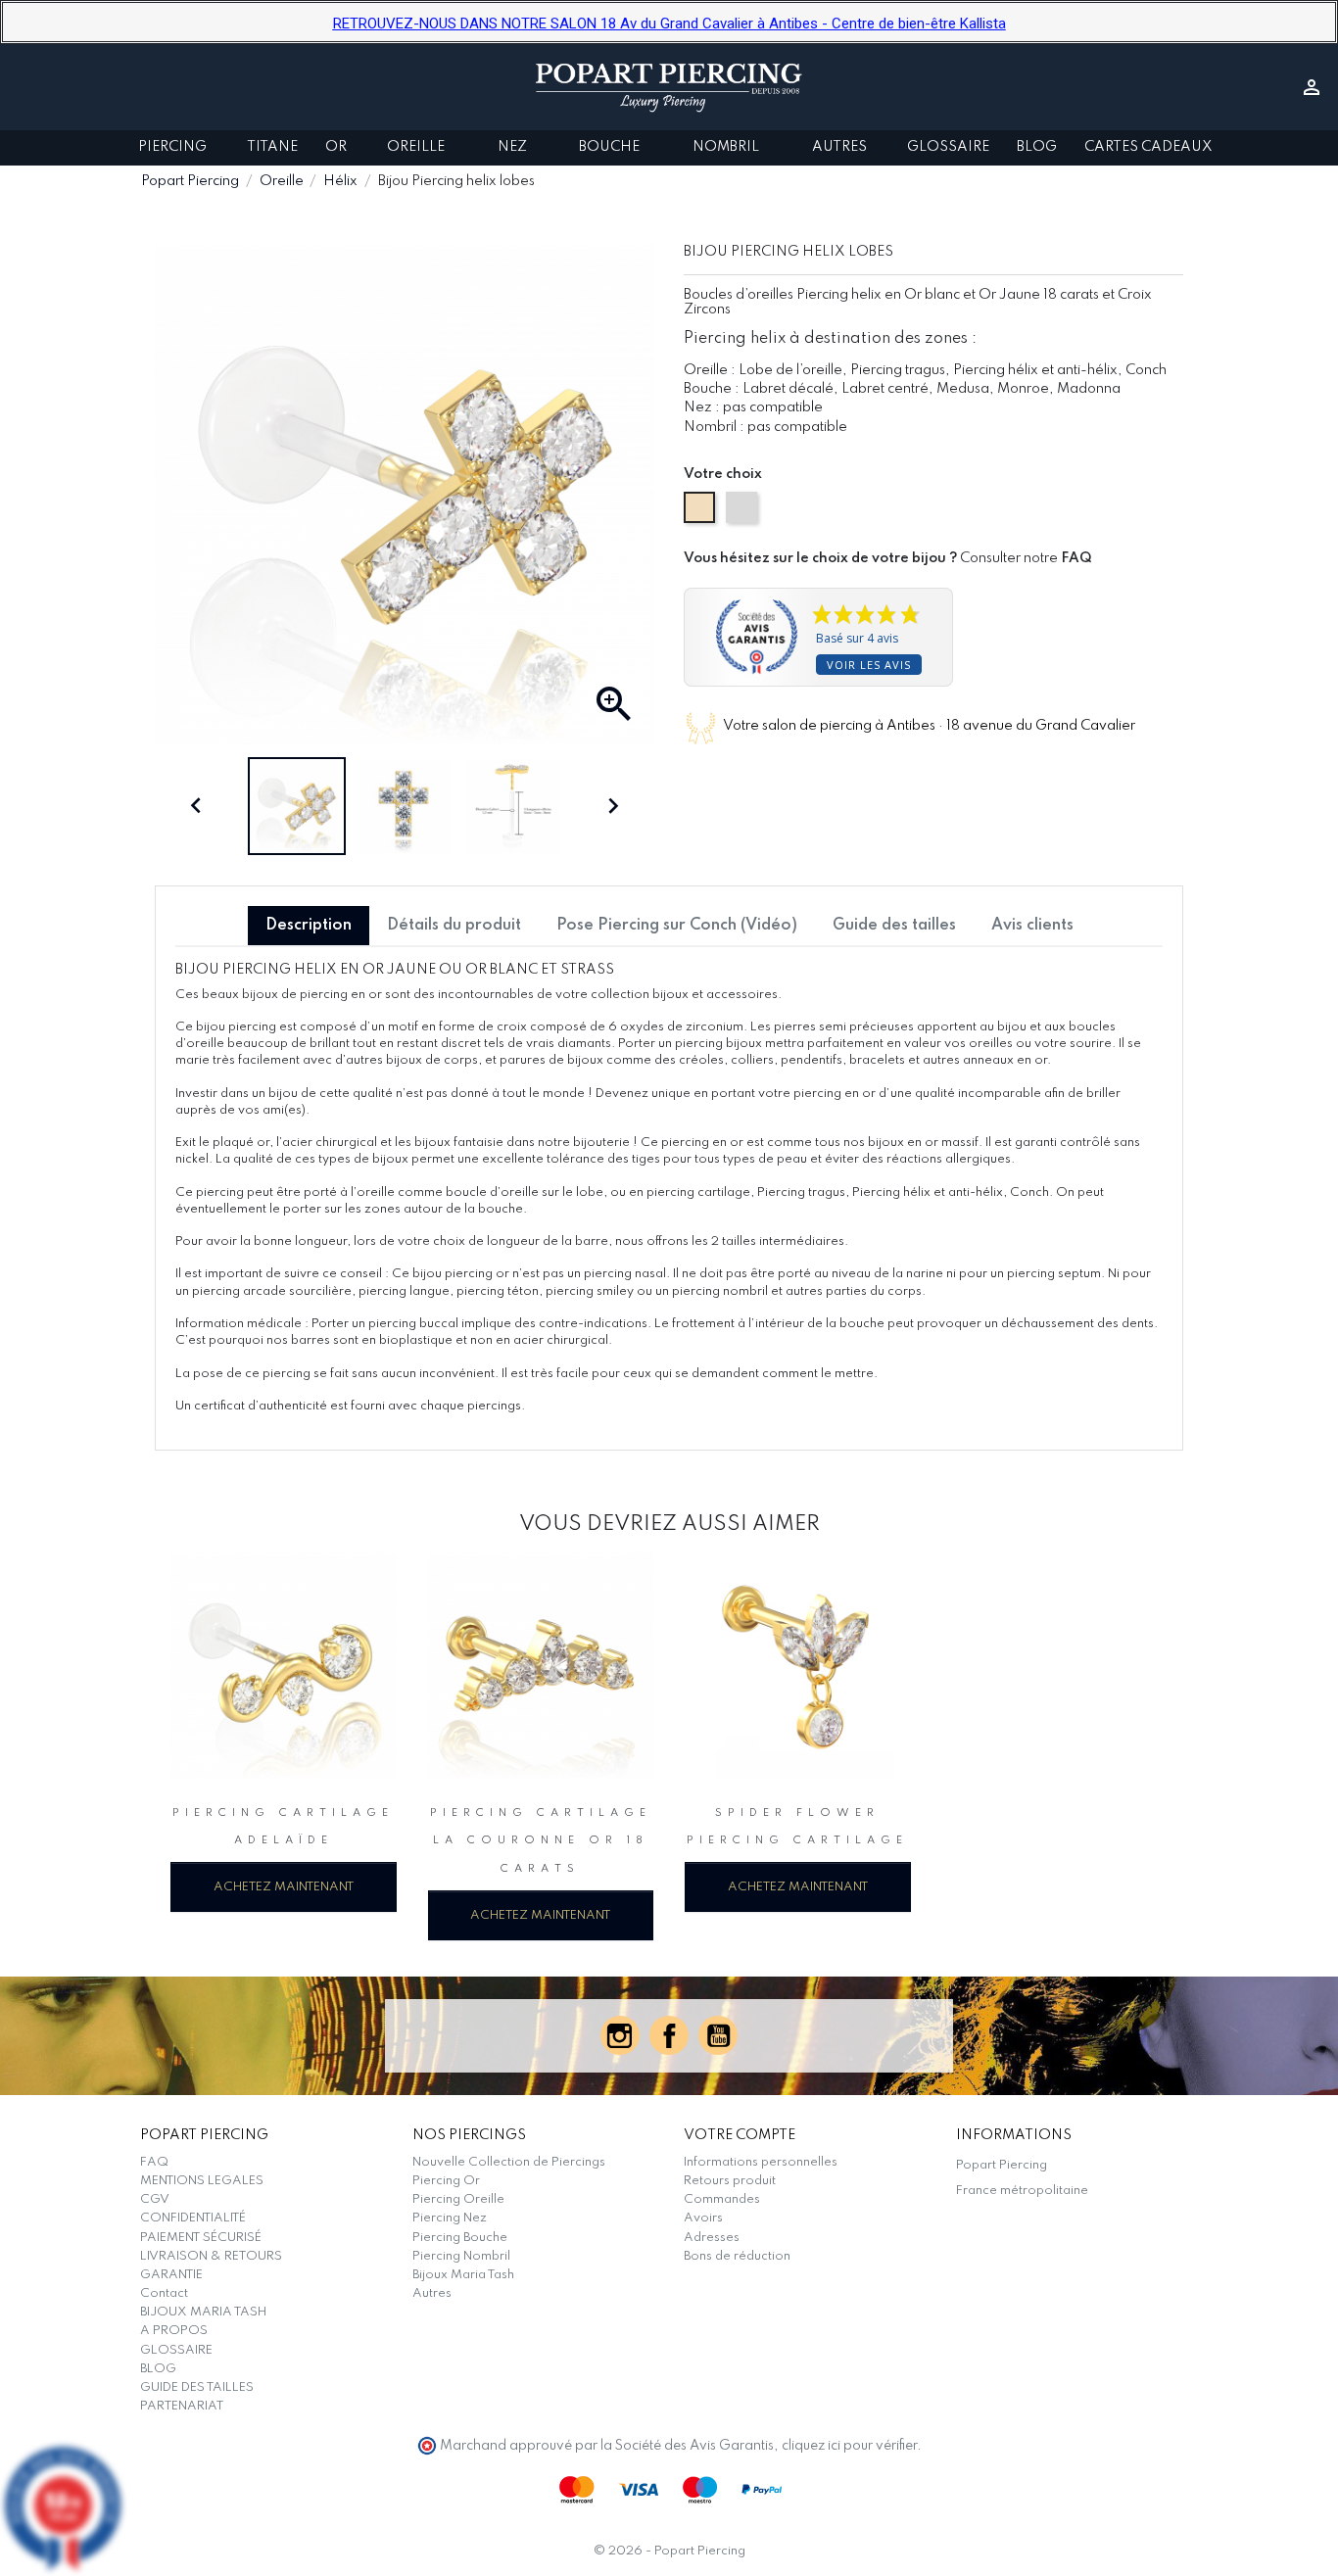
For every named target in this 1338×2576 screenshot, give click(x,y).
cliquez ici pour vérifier (849, 2446)
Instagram (620, 2035)
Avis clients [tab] (1032, 926)
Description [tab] (309, 926)
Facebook (669, 2035)
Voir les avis (869, 665)
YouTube (718, 2035)
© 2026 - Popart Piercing (669, 2551)
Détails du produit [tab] (454, 926)
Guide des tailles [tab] (894, 926)
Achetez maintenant (284, 1887)
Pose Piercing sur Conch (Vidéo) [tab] (677, 926)
